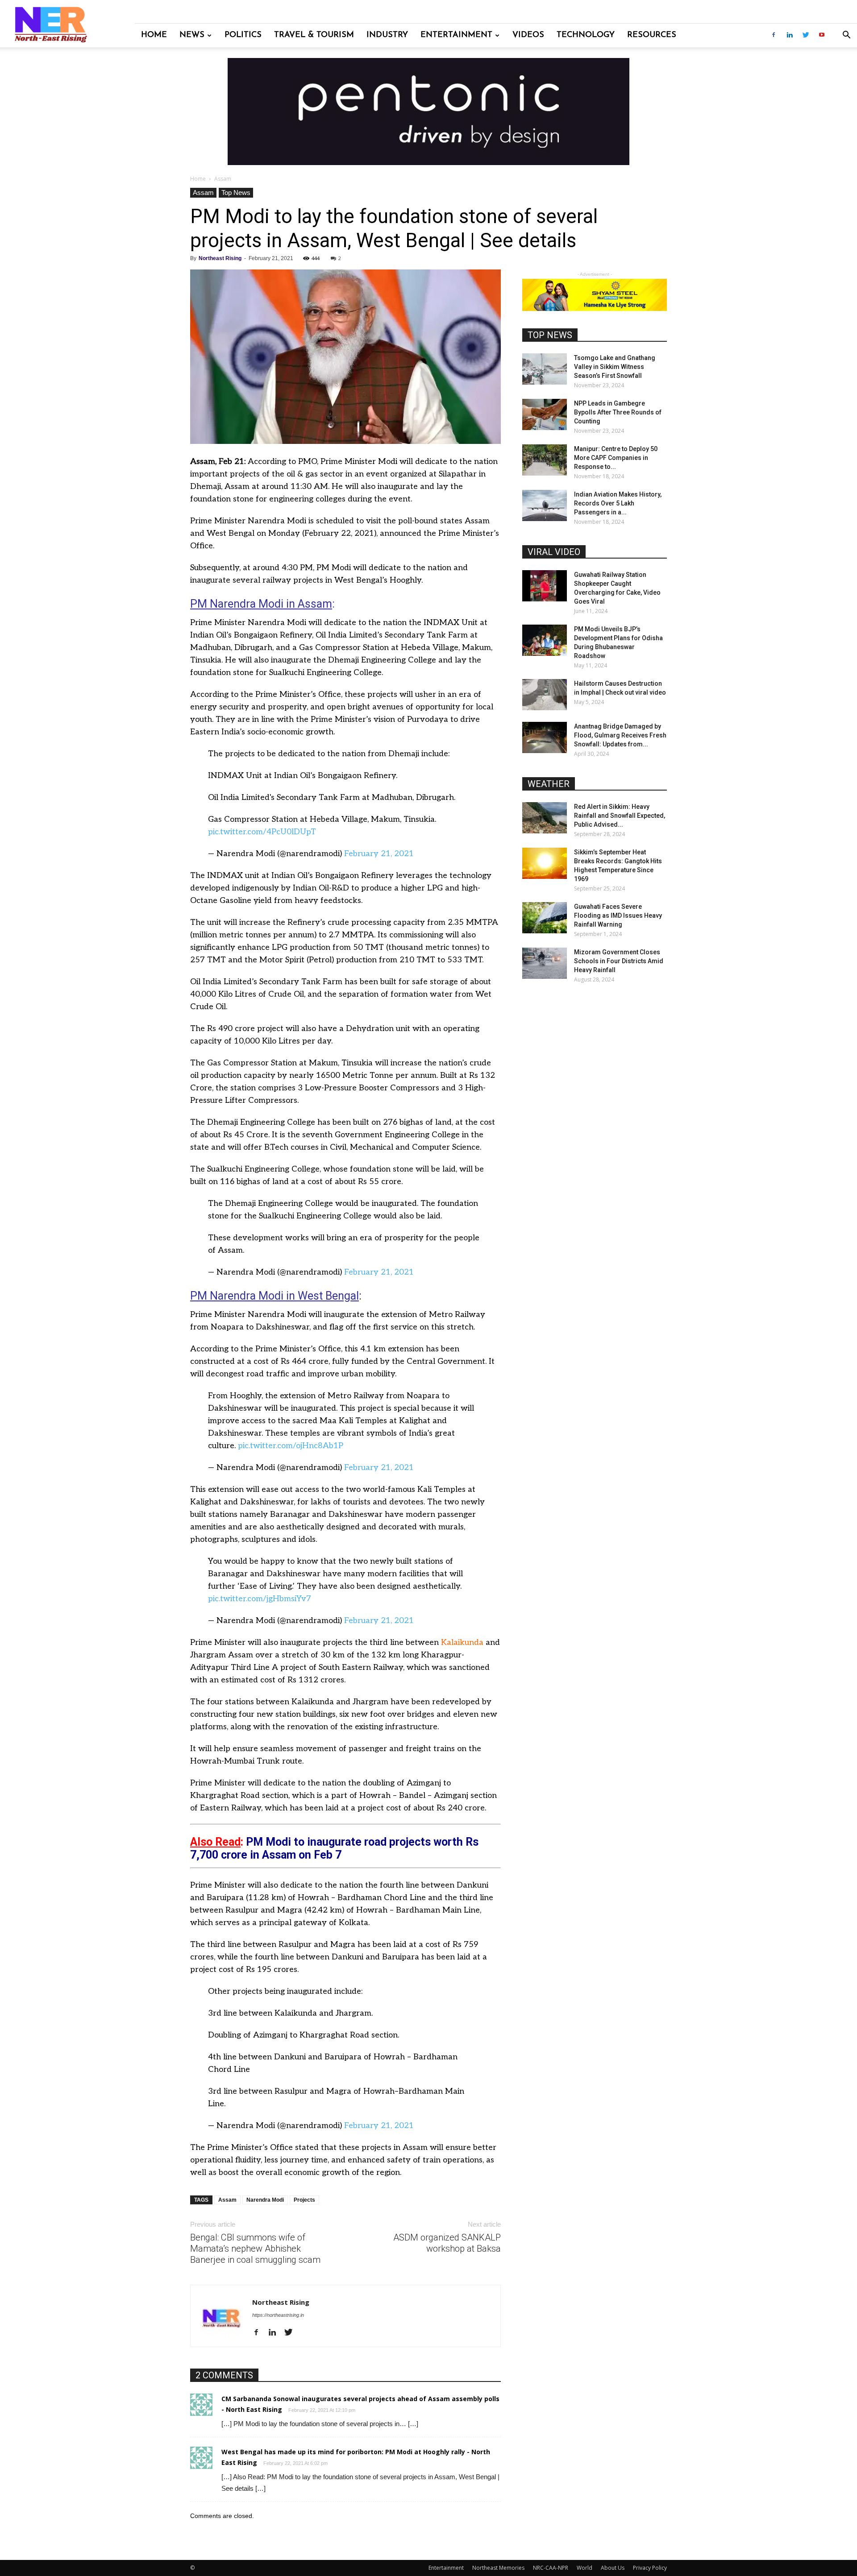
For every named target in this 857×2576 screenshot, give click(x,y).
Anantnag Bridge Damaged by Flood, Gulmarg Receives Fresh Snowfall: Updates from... (620, 735)
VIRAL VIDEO (554, 552)
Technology (586, 35)
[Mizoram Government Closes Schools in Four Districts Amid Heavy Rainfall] (545, 963)
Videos (528, 35)
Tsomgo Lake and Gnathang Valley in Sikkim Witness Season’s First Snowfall (615, 367)
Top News (236, 193)
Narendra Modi (265, 2200)
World (585, 2568)
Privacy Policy (650, 2568)
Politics (243, 35)
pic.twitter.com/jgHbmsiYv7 (260, 1599)
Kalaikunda (462, 1642)
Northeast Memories (498, 2568)
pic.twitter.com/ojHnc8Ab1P (291, 1446)
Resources (652, 35)
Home (154, 35)
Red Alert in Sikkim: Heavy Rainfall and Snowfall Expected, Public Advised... (620, 816)
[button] (846, 36)
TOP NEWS (550, 335)
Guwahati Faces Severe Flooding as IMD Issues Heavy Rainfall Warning (618, 915)
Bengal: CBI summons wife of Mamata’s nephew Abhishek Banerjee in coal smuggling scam (255, 2249)
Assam (203, 193)
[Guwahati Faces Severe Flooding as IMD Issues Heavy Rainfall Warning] (545, 918)
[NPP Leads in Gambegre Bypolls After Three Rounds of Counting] (545, 414)
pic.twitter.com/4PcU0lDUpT (262, 832)
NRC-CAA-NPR (551, 2568)
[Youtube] (822, 35)
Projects (304, 2200)
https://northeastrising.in (278, 2315)
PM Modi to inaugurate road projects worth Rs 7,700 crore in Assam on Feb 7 (334, 1848)
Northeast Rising (220, 258)
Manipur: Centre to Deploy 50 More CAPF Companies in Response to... (616, 458)
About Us (613, 2568)
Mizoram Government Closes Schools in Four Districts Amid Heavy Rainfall (619, 961)
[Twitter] (806, 35)
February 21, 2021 (379, 854)
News (192, 35)
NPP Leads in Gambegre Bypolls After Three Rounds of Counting (618, 412)
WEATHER (549, 784)
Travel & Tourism (314, 35)
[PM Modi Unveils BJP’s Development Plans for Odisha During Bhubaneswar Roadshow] (545, 640)
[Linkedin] (790, 35)
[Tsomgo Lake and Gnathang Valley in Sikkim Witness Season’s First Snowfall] (545, 369)
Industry (387, 35)
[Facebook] (774, 35)
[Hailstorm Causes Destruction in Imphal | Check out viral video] (545, 695)
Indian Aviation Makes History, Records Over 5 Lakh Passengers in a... (618, 503)
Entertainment (456, 35)
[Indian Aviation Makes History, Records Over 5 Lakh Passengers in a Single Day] (545, 505)
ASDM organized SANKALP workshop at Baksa (447, 2243)
